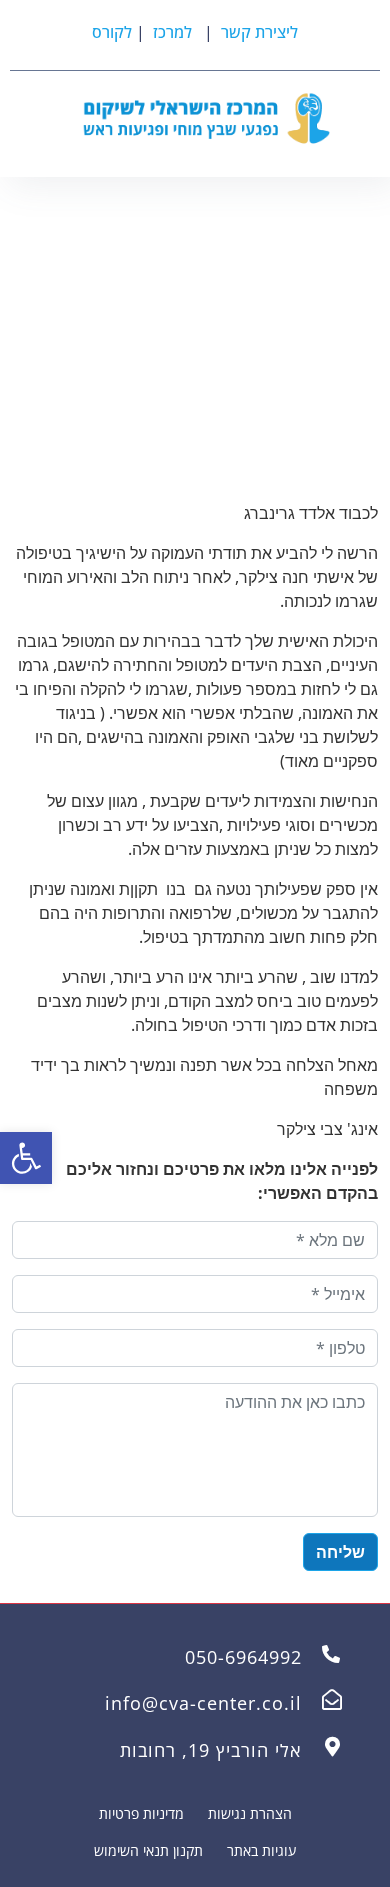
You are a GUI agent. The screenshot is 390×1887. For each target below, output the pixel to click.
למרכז (170, 32)
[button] (26, 1158)
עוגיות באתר (261, 1850)
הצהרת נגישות (250, 1813)
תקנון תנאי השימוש (148, 1850)
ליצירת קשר (259, 32)
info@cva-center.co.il (203, 1703)
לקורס (112, 32)
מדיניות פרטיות (141, 1813)
